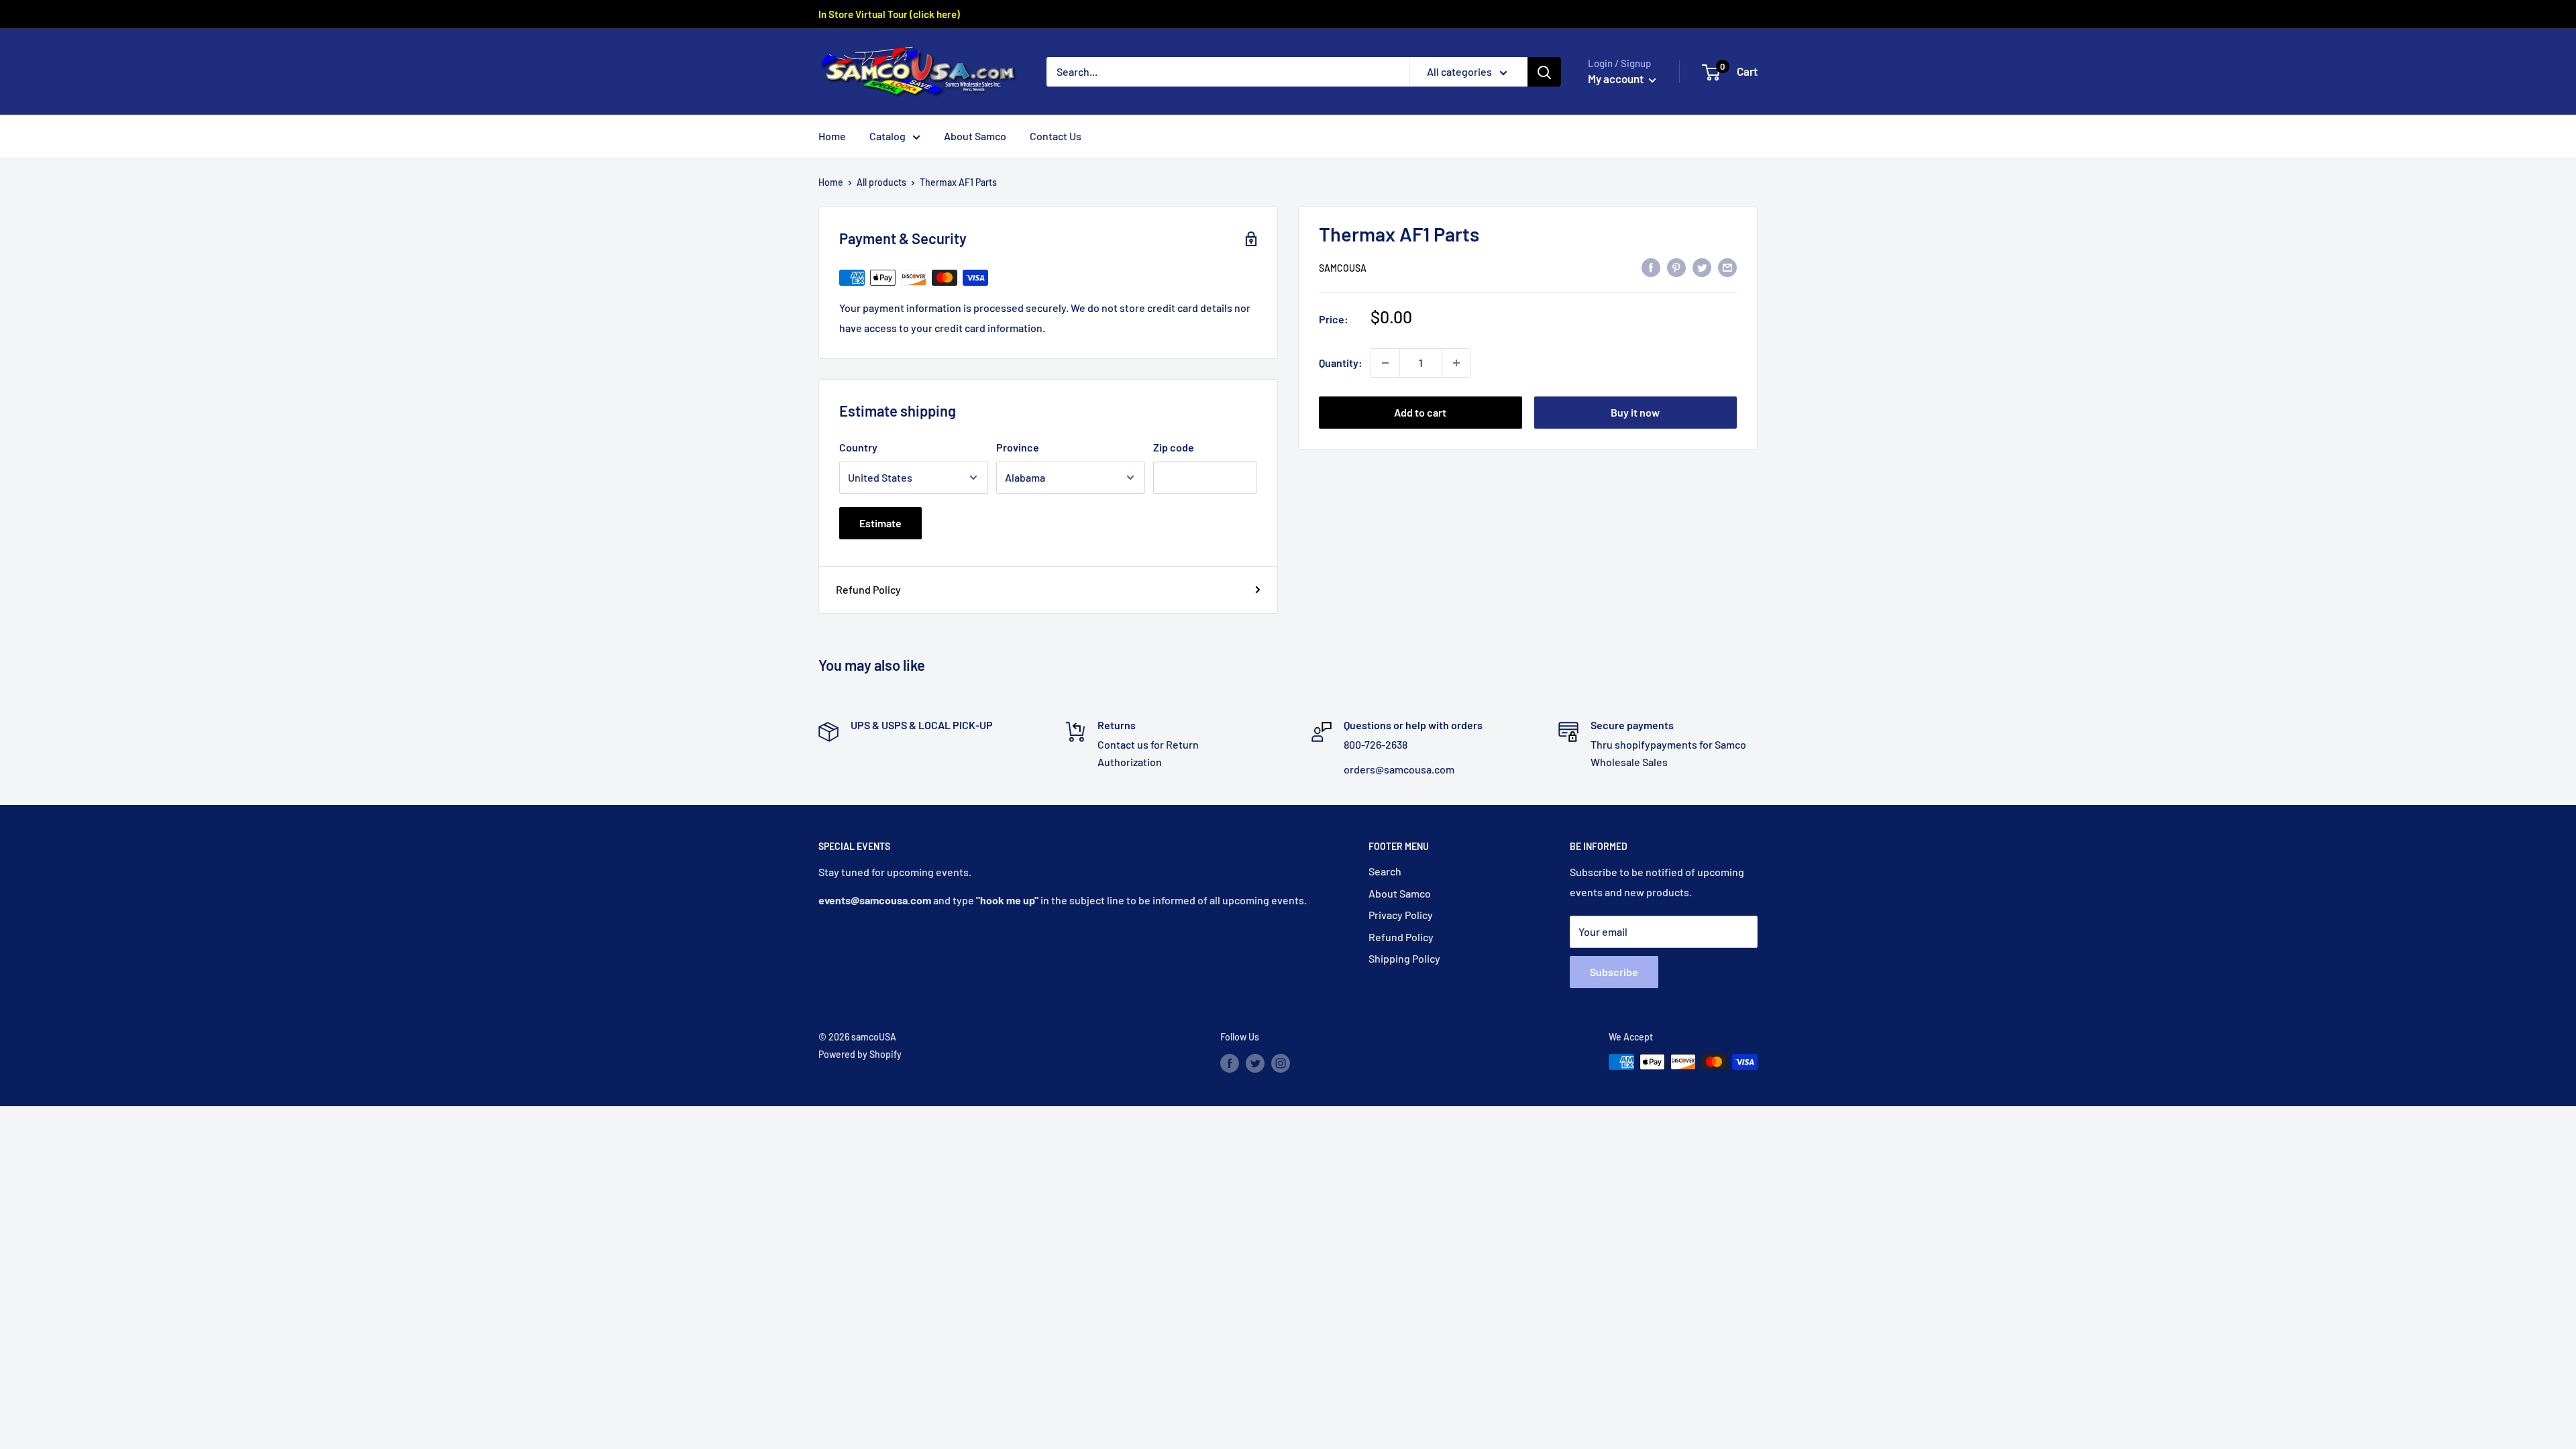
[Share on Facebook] (1651, 267)
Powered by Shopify (860, 1054)
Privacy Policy (1401, 915)
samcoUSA (1343, 268)
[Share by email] (1727, 267)
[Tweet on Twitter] (1702, 267)
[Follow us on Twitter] (1255, 1063)
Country (858, 447)
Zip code (1174, 447)
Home (832, 136)
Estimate (880, 523)
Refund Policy (868, 589)
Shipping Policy (1404, 958)
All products (881, 182)
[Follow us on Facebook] (1230, 1063)
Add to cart (1420, 412)
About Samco (975, 136)
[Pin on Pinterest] (1676, 267)
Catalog (888, 136)
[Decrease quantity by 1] (1385, 363)
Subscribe (1614, 972)
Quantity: (1341, 363)
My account (1617, 78)
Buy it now (1635, 412)
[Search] (1544, 72)
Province (1018, 447)
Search (1385, 871)
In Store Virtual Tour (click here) (889, 14)
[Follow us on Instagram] (1281, 1063)
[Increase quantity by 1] (1456, 363)
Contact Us (1056, 136)
